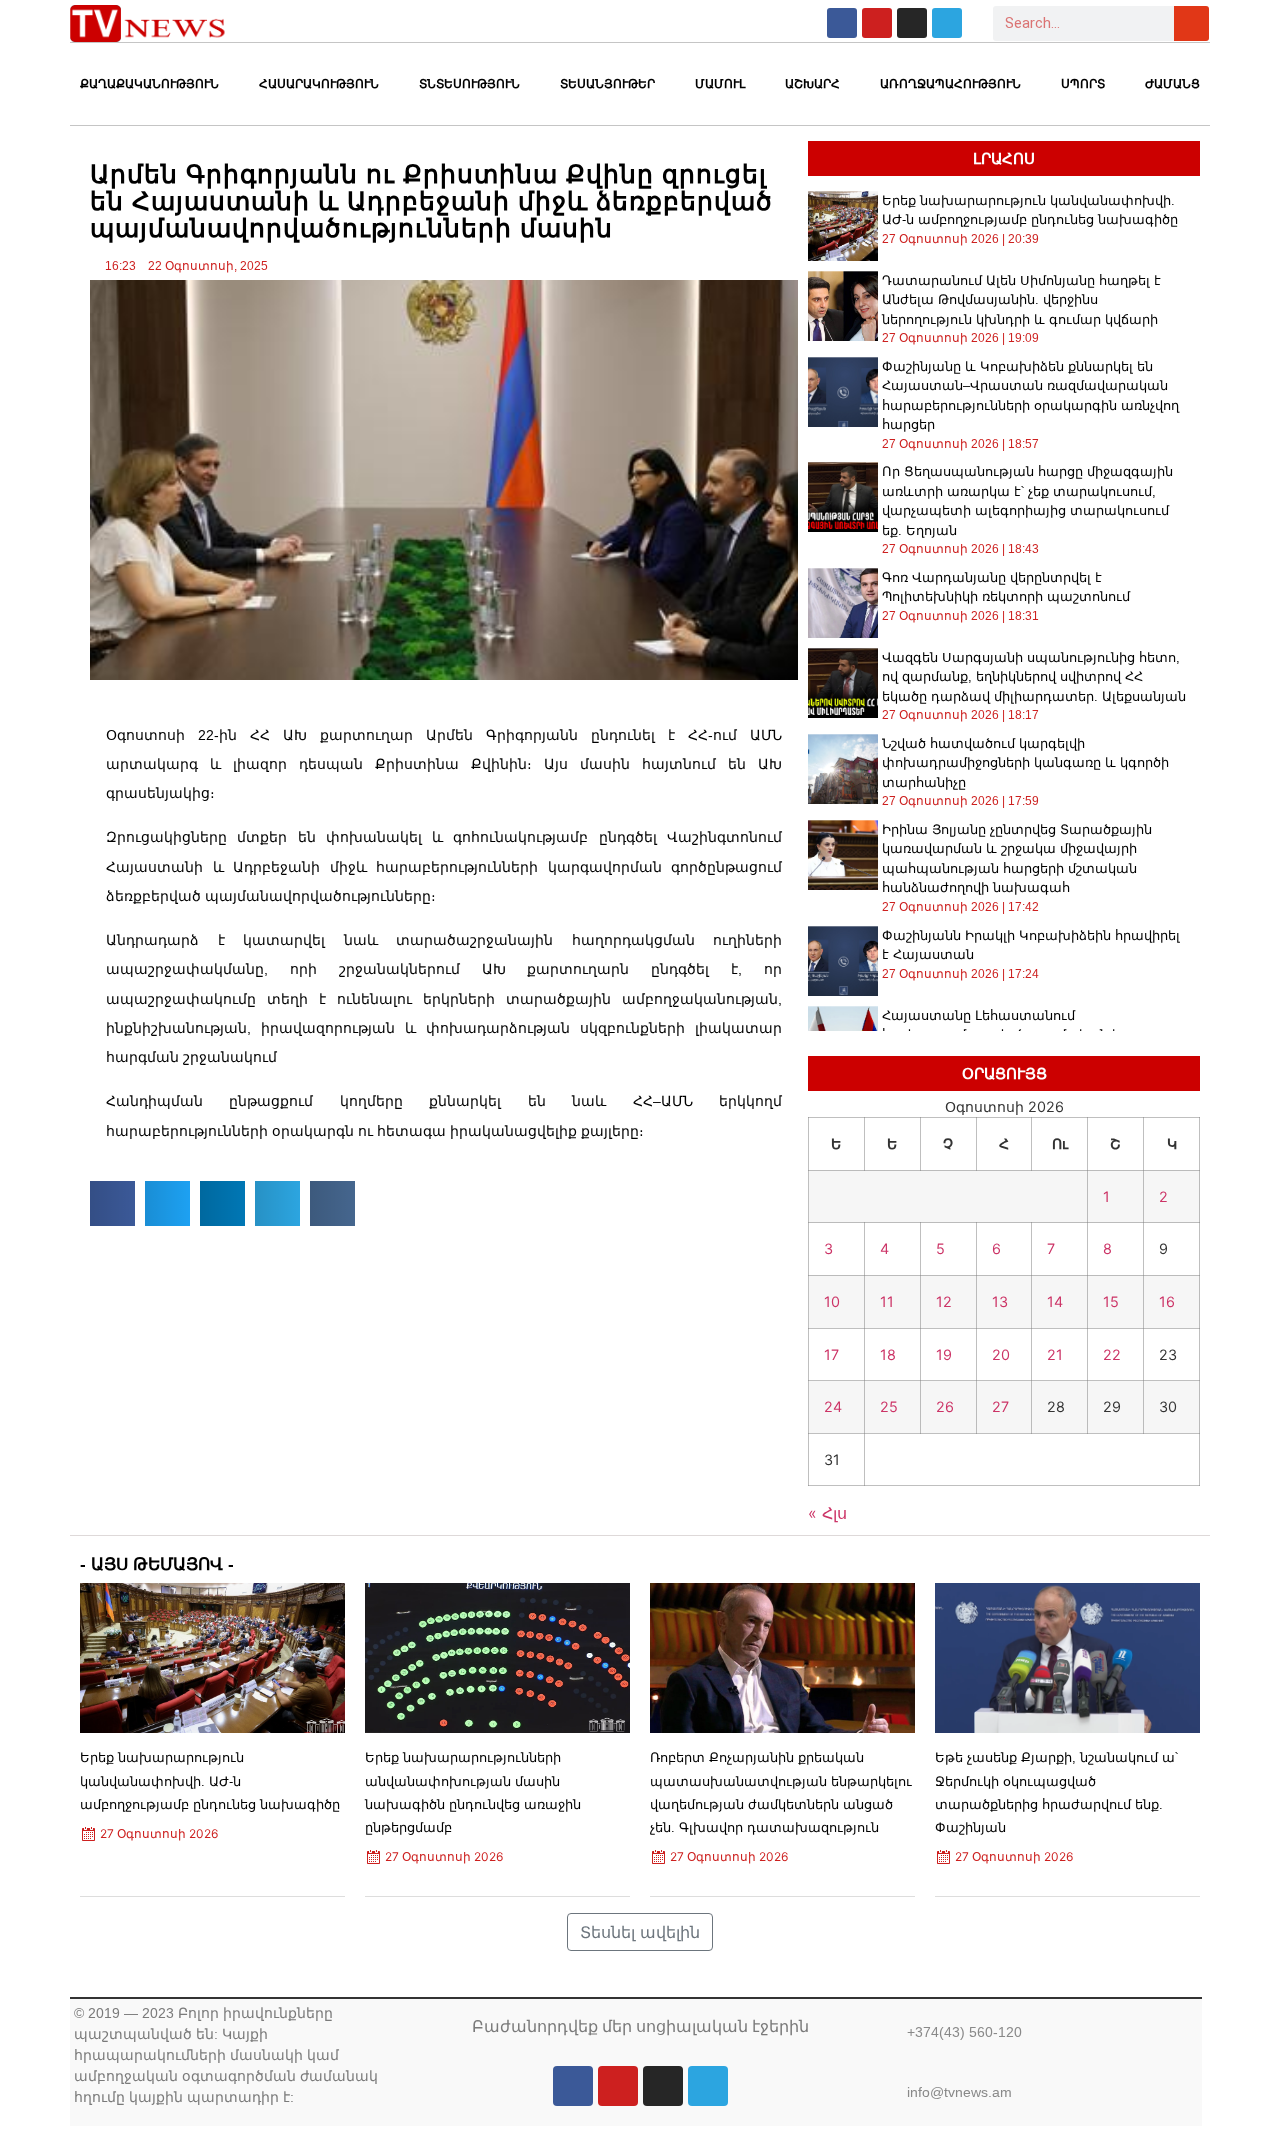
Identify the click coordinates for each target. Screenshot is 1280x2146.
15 (1111, 1301)
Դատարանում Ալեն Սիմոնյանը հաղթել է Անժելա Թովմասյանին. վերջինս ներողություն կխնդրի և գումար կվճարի (1021, 300)
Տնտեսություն (469, 84)
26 (945, 1406)
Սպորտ (1083, 84)
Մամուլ (720, 84)
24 (833, 1406)
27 (1000, 1406)
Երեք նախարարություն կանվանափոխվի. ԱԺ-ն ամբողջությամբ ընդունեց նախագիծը (210, 1780)
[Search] (1191, 23)
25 (889, 1406)
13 (1000, 1301)
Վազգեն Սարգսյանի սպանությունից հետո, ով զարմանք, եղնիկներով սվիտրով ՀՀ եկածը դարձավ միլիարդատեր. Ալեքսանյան (1034, 677)
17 (831, 1354)
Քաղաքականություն (149, 84)
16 (1167, 1301)
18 (888, 1354)
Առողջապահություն (950, 84)
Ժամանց (1172, 84)
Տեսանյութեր (607, 84)
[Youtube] (877, 23)
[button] (112, 1203)
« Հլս (827, 1513)
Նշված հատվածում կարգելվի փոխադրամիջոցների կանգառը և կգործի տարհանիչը (1025, 763)
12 (944, 1301)
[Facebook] (842, 23)
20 (1001, 1354)
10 (832, 1301)
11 (887, 1301)
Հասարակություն (319, 84)
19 (944, 1354)
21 (1055, 1354)
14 (1055, 1301)
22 (1112, 1354)
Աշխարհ (812, 84)
